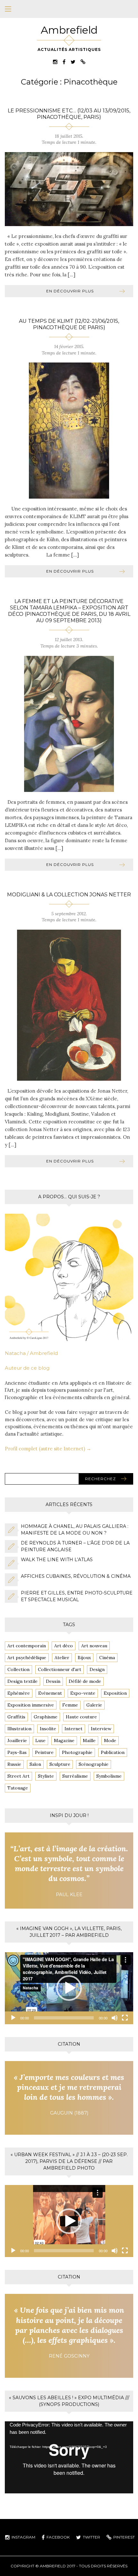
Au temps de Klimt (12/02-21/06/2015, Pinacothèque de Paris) (69, 324)
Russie (14, 1764)
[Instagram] (55, 62)
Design (97, 1669)
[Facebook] (64, 62)
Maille (89, 1740)
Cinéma (107, 1658)
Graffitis (16, 1717)
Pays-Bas (17, 1752)
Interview (101, 1729)
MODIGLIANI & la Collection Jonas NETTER (69, 895)
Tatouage (18, 1788)
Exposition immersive (31, 1705)
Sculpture (60, 1764)
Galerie (94, 1705)
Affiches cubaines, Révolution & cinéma (76, 1576)
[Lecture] (13, 2018)
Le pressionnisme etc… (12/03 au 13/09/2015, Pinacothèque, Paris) (69, 114)
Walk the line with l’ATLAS (57, 1560)
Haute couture (81, 1717)
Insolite (48, 1729)
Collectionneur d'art (60, 1669)
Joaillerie (17, 1740)
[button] (69, 1988)
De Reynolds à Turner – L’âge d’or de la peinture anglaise (75, 1546)
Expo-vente (83, 1693)
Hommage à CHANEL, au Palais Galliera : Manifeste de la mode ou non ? (75, 1530)
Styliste (46, 1776)
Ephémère (19, 1693)
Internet (73, 1729)
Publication (113, 1752)
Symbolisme (109, 1776)
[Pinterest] (83, 62)
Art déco (64, 1646)
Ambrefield (69, 30)
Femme (70, 1705)
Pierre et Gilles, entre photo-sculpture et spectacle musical (77, 1596)
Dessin (53, 1681)
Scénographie (94, 1764)
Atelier (62, 1658)
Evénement (50, 1693)
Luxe (40, 1740)
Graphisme (46, 1717)
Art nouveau (94, 1646)
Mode (110, 1740)
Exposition (115, 1693)
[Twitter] (73, 62)
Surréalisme (75, 1776)
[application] (69, 1988)
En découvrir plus (70, 291)
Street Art (18, 1776)
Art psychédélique (27, 1658)
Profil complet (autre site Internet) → (48, 1449)
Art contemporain (27, 1646)
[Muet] (115, 2018)
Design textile (22, 1681)
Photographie (77, 1752)
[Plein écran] (125, 2018)
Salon (35, 1764)
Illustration (19, 1729)
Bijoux (84, 1658)
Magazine (64, 1740)
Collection (18, 1669)
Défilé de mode (85, 1681)
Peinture (44, 1752)
